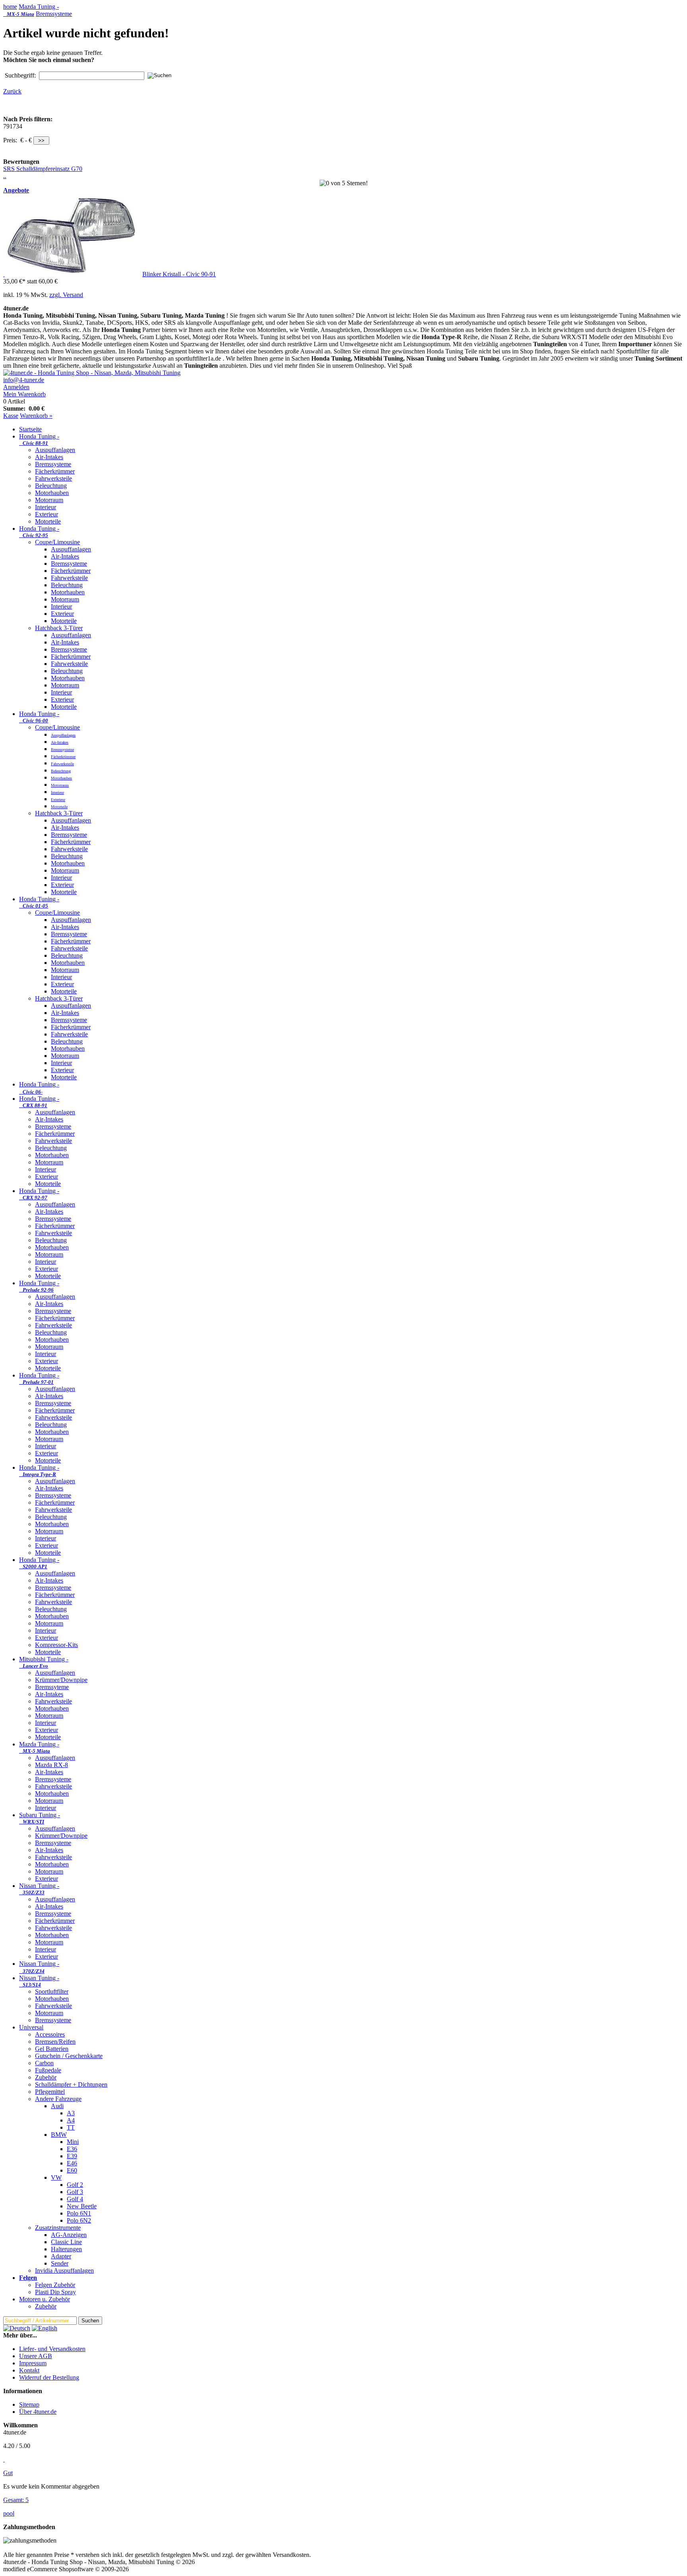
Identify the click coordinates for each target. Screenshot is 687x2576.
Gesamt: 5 (16, 2500)
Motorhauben (52, 493)
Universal (31, 2027)
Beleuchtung (51, 486)
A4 (71, 2120)
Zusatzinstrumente (58, 2228)
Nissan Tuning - (39, 1889)
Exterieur (47, 514)
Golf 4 (75, 2199)
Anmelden (16, 387)
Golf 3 (75, 2192)
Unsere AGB (36, 2356)
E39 (72, 2156)
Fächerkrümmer (55, 471)
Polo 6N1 (79, 2213)
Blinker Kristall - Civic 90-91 (179, 274)
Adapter (61, 2256)
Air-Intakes (49, 457)
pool (9, 2513)
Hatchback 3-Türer (59, 628)
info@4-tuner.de (24, 380)
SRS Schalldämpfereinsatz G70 (43, 169)
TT (71, 2127)
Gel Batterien (52, 2049)
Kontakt (29, 2370)
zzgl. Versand (66, 295)
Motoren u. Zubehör (45, 2299)
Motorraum (49, 500)
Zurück (12, 91)
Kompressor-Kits (56, 1645)
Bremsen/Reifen (55, 2042)
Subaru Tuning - (40, 1818)
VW (56, 2177)
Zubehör (46, 2077)
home (10, 7)
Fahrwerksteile (53, 478)
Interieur (46, 507)
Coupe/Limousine (57, 542)
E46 (72, 2163)
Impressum (33, 2363)
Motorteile (48, 521)
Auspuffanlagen (55, 450)
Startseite (30, 429)
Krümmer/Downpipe (61, 1680)
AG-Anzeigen (69, 2235)
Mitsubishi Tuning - (44, 1662)
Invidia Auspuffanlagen (64, 2270)
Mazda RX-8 (51, 1765)
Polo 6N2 (79, 2220)
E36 (72, 2149)
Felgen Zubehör (55, 2285)
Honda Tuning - (39, 439)
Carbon (44, 2063)
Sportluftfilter (52, 1991)
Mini (73, 2142)
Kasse (11, 416)
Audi (57, 2106)
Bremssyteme (52, 1687)
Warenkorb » (36, 416)
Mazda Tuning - (31, 10)
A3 (71, 2113)
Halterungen (66, 2249)
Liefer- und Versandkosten (52, 2349)
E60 (72, 2170)
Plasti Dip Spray (55, 2292)
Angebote (16, 190)
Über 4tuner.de (38, 2412)
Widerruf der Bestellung (49, 2377)
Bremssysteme (54, 14)
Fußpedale (48, 2070)
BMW (59, 2135)
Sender (60, 2263)
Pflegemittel (50, 2092)
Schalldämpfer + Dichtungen (71, 2084)
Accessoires (50, 2034)
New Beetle (82, 2206)
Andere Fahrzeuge (58, 2099)
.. (5, 176)
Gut (8, 2473)
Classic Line (66, 2242)
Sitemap (29, 2404)
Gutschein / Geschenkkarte (69, 2056)
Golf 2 (75, 2185)
